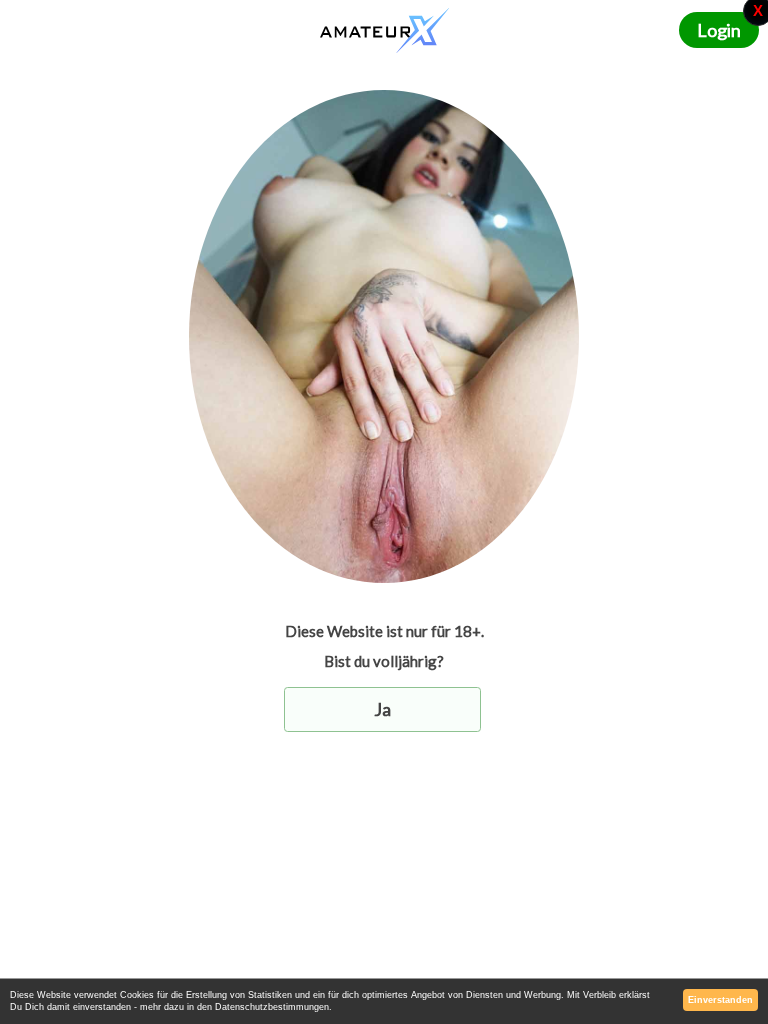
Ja (382, 709)
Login (719, 30)
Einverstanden (720, 1000)
